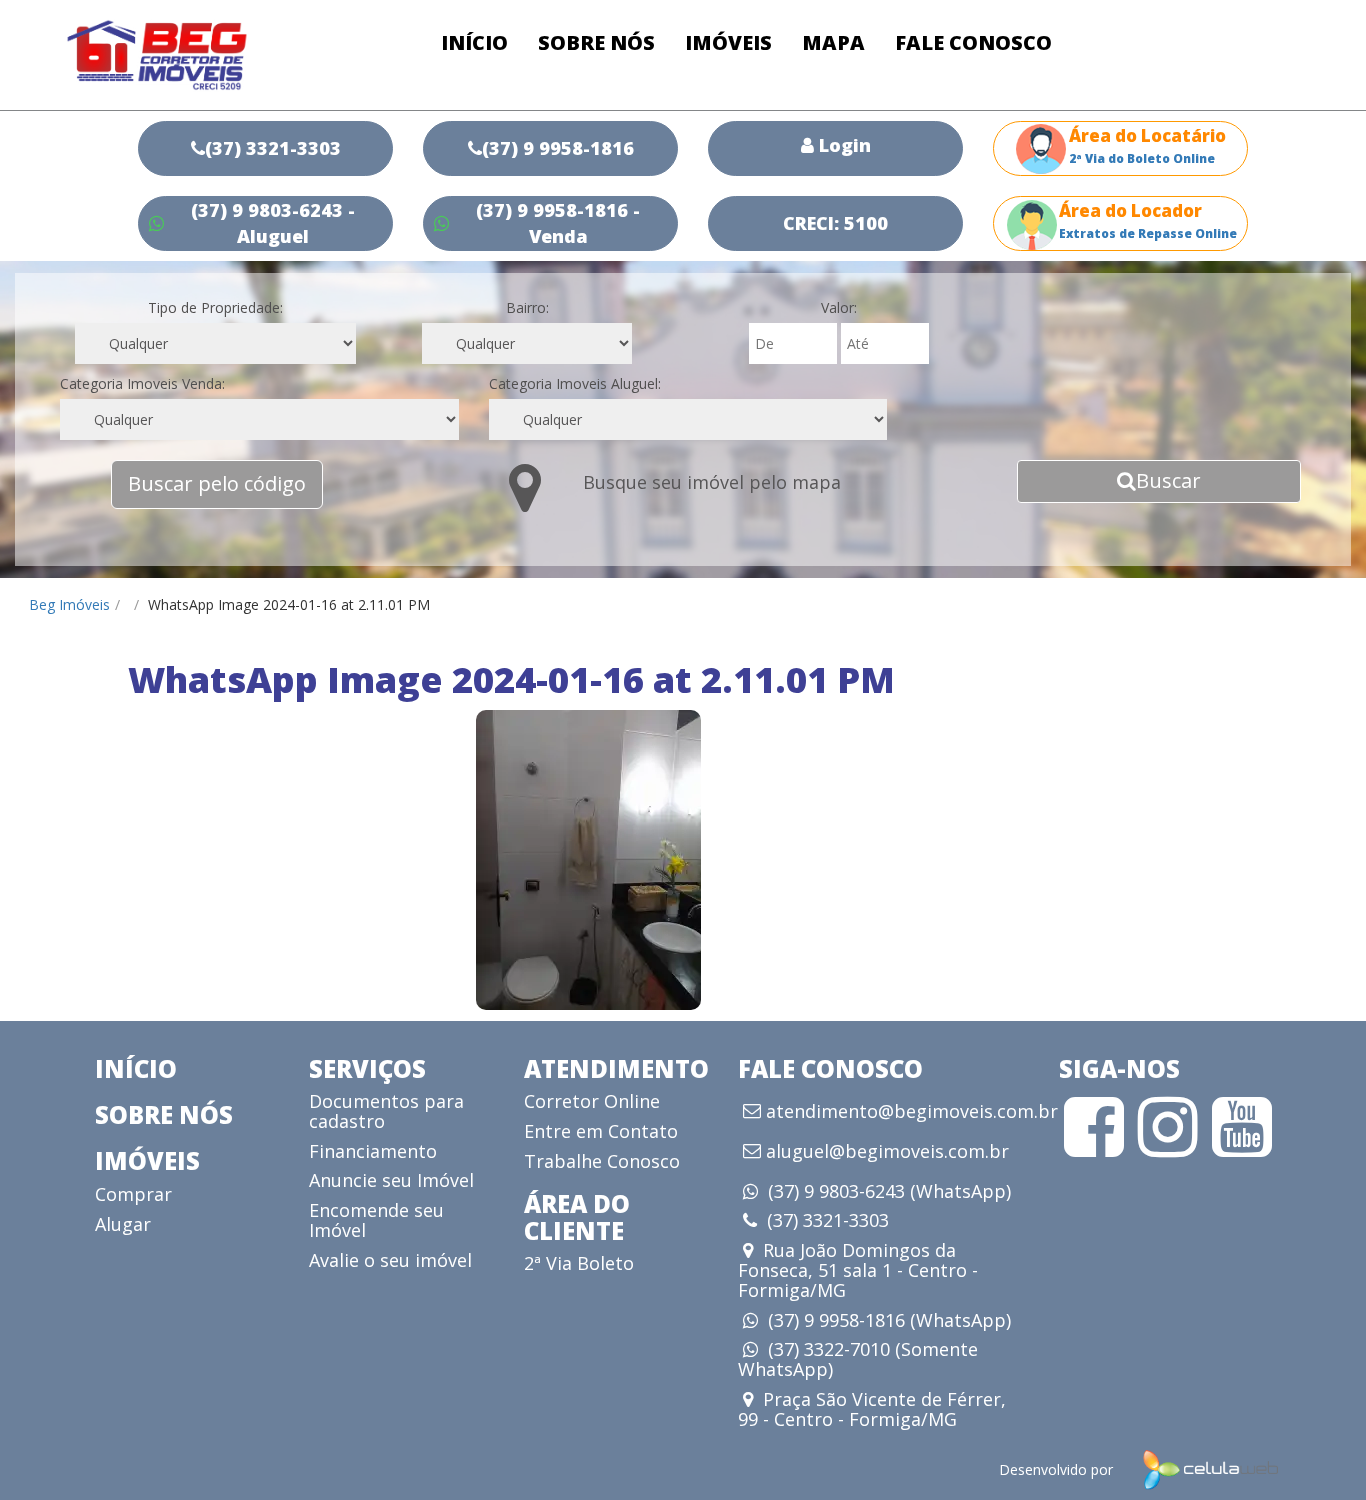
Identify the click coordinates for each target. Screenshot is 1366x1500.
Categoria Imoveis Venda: (142, 383)
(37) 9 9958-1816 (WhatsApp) (889, 1320)
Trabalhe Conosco (602, 1161)
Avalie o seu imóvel (390, 1260)
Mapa (833, 42)
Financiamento (373, 1151)
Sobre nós (596, 42)
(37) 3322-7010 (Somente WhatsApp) (858, 1359)
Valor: (839, 307)
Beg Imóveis (69, 604)
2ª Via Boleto (579, 1263)
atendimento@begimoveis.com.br (912, 1112)
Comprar (133, 1194)
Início (474, 42)
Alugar (123, 1224)
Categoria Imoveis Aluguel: (575, 383)
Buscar (1168, 480)
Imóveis (728, 42)
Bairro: (527, 307)
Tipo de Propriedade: (215, 307)
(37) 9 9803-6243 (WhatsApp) (889, 1191)
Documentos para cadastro (386, 1111)
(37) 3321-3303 (828, 1220)
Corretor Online (592, 1101)
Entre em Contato (601, 1131)
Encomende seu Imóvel (376, 1220)
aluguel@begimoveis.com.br (887, 1152)
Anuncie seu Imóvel (391, 1180)
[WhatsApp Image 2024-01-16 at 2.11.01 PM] (588, 860)
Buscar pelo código (217, 483)
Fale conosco (973, 42)
